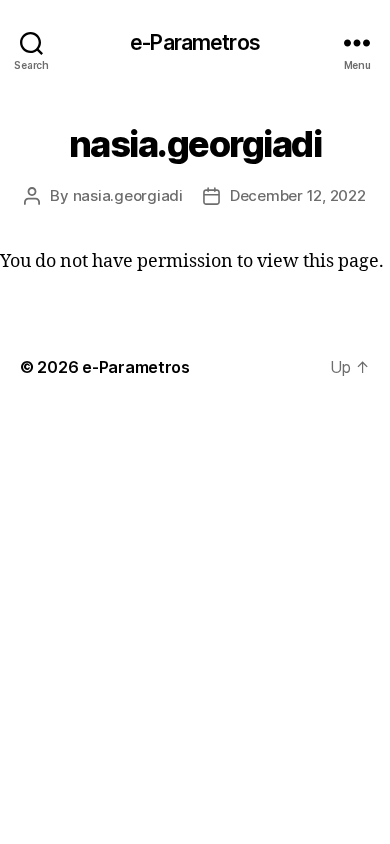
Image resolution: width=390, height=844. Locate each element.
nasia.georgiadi (128, 195)
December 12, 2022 (298, 195)
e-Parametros (195, 42)
